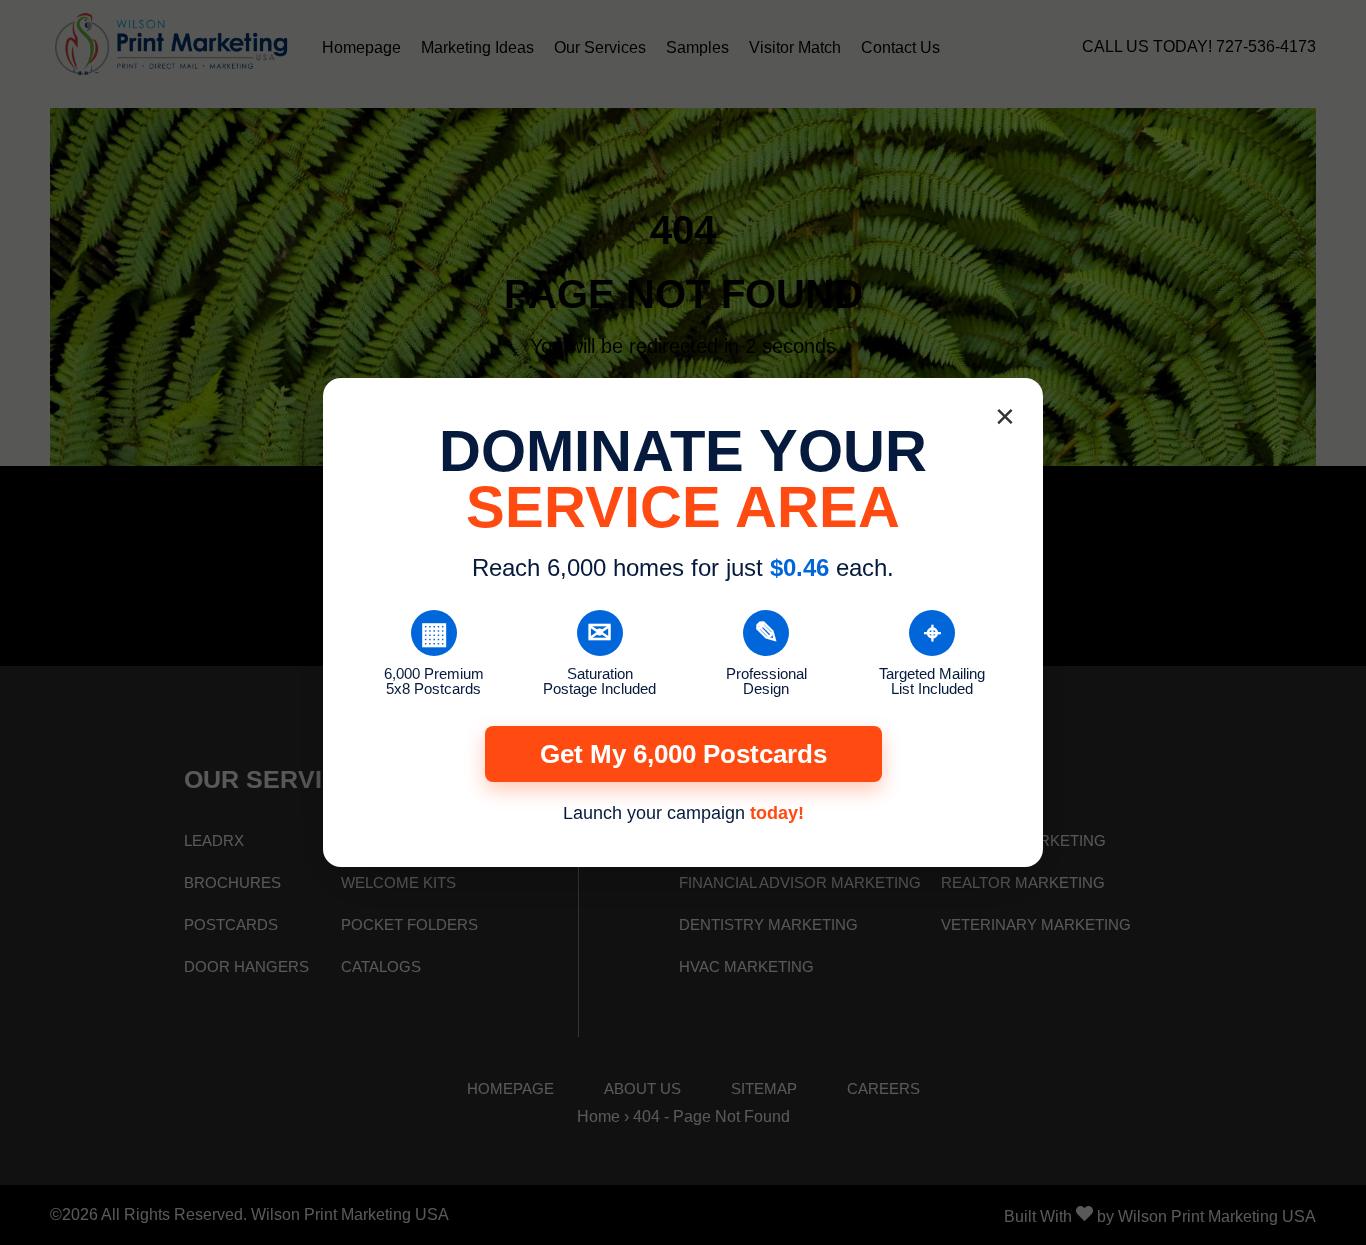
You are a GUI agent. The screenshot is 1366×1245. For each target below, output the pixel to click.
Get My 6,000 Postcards (683, 754)
